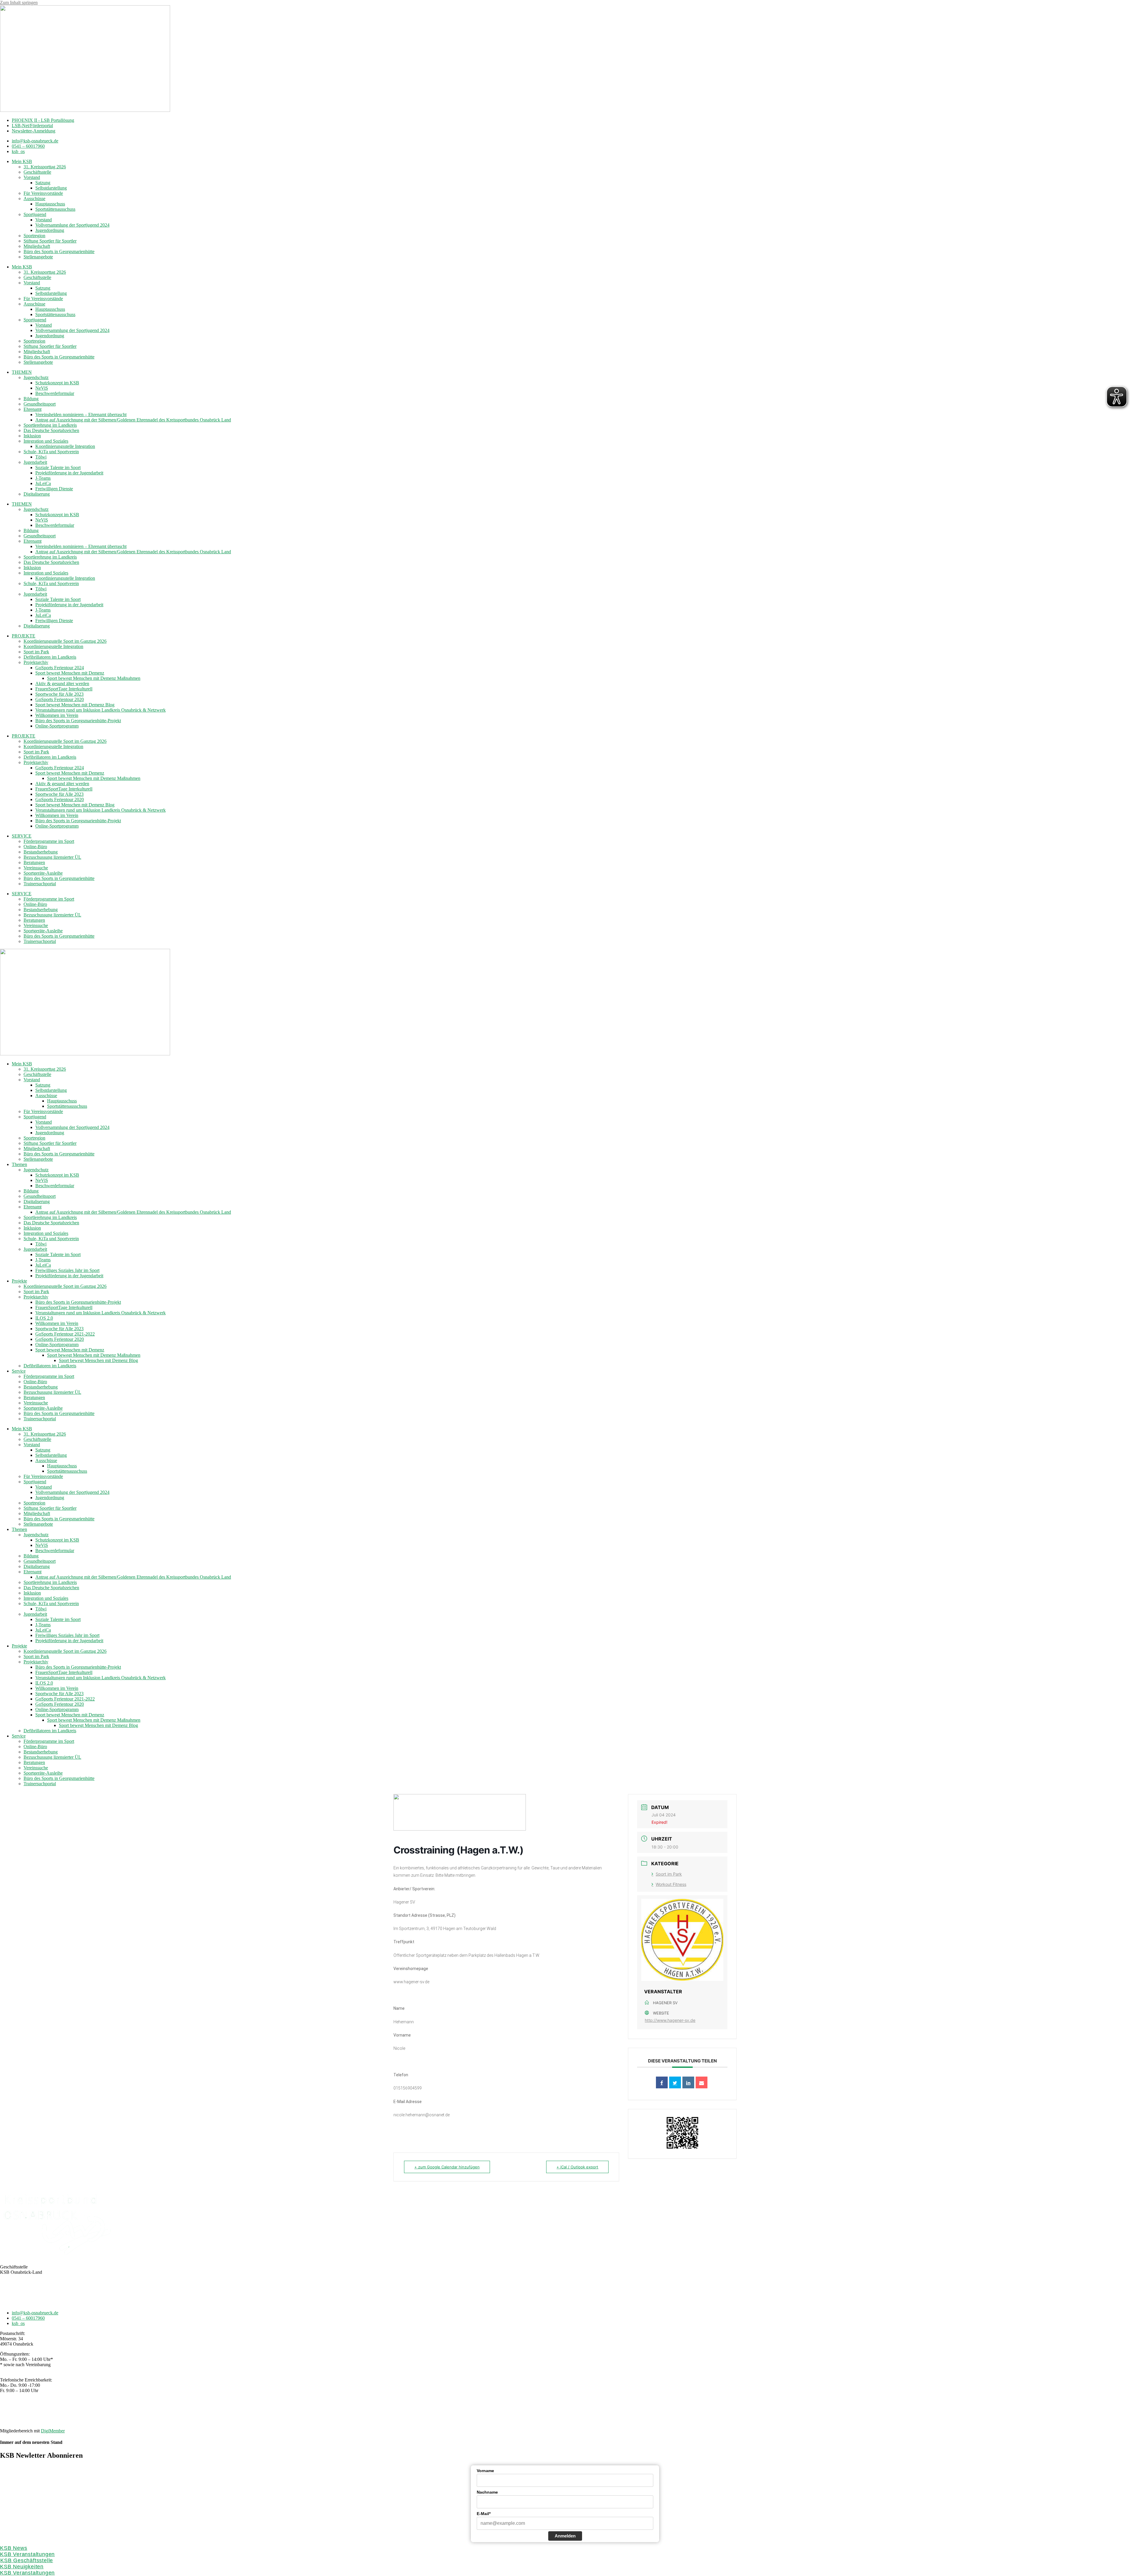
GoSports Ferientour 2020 (60, 699)
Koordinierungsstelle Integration (65, 446)
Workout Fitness (671, 1884)
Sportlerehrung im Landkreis (50, 425)
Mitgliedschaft (37, 246)
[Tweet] (675, 2082)
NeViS (42, 388)
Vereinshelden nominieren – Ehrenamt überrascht (81, 415)
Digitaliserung (37, 494)
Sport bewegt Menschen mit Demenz (70, 673)
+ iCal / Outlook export (577, 2167)
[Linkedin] (688, 2082)
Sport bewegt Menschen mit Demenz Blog (75, 705)
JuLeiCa (43, 483)
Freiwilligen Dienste (54, 489)
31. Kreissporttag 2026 (45, 167)
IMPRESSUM (546, 2410)
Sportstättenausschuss (55, 209)
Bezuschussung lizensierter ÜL (52, 857)
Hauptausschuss (50, 204)
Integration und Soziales (46, 441)
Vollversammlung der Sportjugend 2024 (72, 225)
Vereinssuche (36, 868)
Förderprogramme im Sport (49, 841)
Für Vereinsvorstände (43, 193)
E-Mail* (484, 2514)
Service (19, 1371)
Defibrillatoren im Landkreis (50, 657)
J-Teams (43, 478)
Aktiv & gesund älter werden (62, 684)
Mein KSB (22, 161)
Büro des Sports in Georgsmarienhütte (59, 251)
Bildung (31, 399)
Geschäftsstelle (37, 172)
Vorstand (32, 177)
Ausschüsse (34, 199)
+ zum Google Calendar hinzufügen (447, 2167)
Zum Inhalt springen (19, 3)
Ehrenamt (33, 409)
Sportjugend (35, 214)
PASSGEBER (46, 2421)
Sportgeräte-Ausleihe (43, 873)
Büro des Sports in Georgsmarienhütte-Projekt (78, 721)
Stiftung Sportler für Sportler (50, 241)
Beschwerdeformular (55, 393)
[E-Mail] (702, 2082)
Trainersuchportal (40, 884)
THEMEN (22, 372)
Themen (19, 1164)
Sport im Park (36, 652)
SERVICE (22, 836)
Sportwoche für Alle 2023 (59, 694)
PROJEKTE (24, 636)
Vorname (485, 2471)
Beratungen (34, 862)
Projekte (19, 1281)
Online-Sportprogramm (57, 726)
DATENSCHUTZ (580, 2410)
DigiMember (53, 2431)
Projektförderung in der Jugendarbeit (69, 473)
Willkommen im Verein (57, 715)
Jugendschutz (36, 377)
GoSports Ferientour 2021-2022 (65, 1334)
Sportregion (34, 236)
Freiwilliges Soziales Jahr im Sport (67, 1270)
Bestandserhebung (41, 852)
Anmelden (565, 2536)
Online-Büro (35, 847)
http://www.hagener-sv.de (670, 2020)
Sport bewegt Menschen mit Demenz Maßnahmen (94, 678)
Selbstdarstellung (51, 188)
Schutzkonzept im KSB (57, 383)
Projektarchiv (36, 662)
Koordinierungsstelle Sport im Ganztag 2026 (65, 641)
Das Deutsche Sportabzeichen (51, 430)
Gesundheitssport (40, 404)
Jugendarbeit (35, 462)
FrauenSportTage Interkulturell (64, 689)
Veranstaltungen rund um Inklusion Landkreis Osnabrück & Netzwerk (100, 710)
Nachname (487, 2492)
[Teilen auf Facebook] (662, 2082)
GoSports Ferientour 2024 (60, 668)
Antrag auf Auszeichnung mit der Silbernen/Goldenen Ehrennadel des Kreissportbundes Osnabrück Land (133, 420)
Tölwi (41, 457)
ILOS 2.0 (44, 1318)
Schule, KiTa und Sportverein (51, 452)
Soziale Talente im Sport (58, 467)
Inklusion (32, 436)
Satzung (43, 183)
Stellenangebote (38, 257)
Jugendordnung (50, 230)
